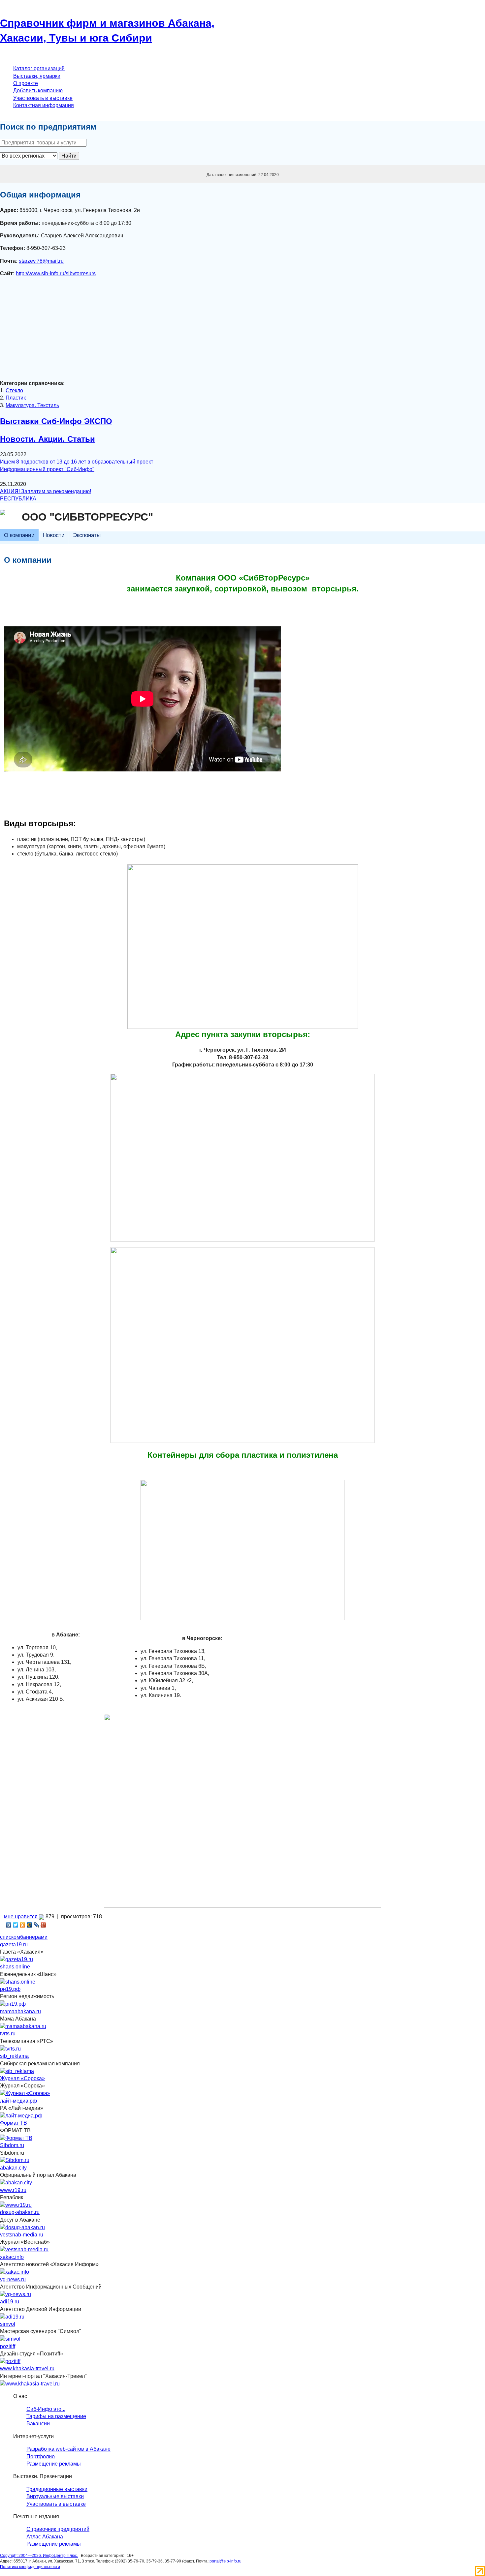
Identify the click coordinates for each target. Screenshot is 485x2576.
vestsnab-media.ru (22, 2235)
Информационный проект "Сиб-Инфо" (47, 469)
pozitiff (8, 2346)
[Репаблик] (16, 2205)
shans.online (15, 1967)
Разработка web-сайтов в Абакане (68, 2449)
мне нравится (21, 1917)
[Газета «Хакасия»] (16, 1959)
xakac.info (12, 2257)
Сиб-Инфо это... (46, 2409)
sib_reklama (14, 2056)
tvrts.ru (8, 2034)
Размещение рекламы (54, 2464)
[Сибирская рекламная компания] (17, 2071)
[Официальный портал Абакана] (16, 2183)
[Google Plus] (43, 1925)
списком (10, 1937)
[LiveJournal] (36, 1925)
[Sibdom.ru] (15, 2160)
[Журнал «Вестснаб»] (24, 2249)
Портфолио (41, 2456)
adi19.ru (10, 2302)
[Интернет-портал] (30, 2383)
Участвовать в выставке (43, 98)
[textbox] (43, 143)
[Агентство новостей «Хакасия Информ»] (15, 2272)
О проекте (26, 83)
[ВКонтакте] (9, 1925)
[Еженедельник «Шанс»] (18, 1981)
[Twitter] (16, 1925)
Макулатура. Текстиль (32, 405)
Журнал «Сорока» (22, 2078)
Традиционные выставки (57, 2489)
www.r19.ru (13, 2190)
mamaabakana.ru (20, 2011)
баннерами (34, 1937)
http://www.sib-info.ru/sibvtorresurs (56, 273)
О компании (19, 535)
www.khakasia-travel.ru (27, 2368)
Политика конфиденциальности (30, 2567)
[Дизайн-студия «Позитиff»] (10, 2361)
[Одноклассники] (23, 1925)
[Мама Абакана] (23, 2026)
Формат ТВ (14, 2123)
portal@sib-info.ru (226, 2561)
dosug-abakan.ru (20, 2212)
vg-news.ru (13, 2279)
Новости (54, 535)
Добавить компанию (38, 90)
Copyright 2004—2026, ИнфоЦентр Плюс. (39, 2556)
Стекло (14, 390)
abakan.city (13, 2168)
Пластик (16, 398)
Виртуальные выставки (55, 2496)
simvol (8, 2324)
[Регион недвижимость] (13, 2004)
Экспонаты (87, 535)
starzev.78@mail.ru (41, 261)
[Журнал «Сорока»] (25, 2093)
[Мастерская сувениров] (10, 2339)
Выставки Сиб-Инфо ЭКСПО (56, 421)
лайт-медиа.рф (18, 2101)
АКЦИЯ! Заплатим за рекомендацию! (46, 491)
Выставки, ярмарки (37, 76)
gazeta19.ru (14, 1945)
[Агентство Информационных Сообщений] (16, 2294)
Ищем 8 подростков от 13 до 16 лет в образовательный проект (77, 462)
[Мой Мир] (30, 1925)
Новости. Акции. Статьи (48, 439)
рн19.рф (10, 1989)
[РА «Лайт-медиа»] (21, 2115)
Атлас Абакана (45, 2537)
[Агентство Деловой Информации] (12, 2316)
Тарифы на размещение (56, 2416)
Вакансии (38, 2424)
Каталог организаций (39, 68)
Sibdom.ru (12, 2145)
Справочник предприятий (58, 2529)
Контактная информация (44, 105)
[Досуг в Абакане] (22, 2227)
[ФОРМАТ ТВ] (16, 2138)
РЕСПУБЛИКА (18, 499)
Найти (69, 156)
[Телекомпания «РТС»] (10, 2048)
